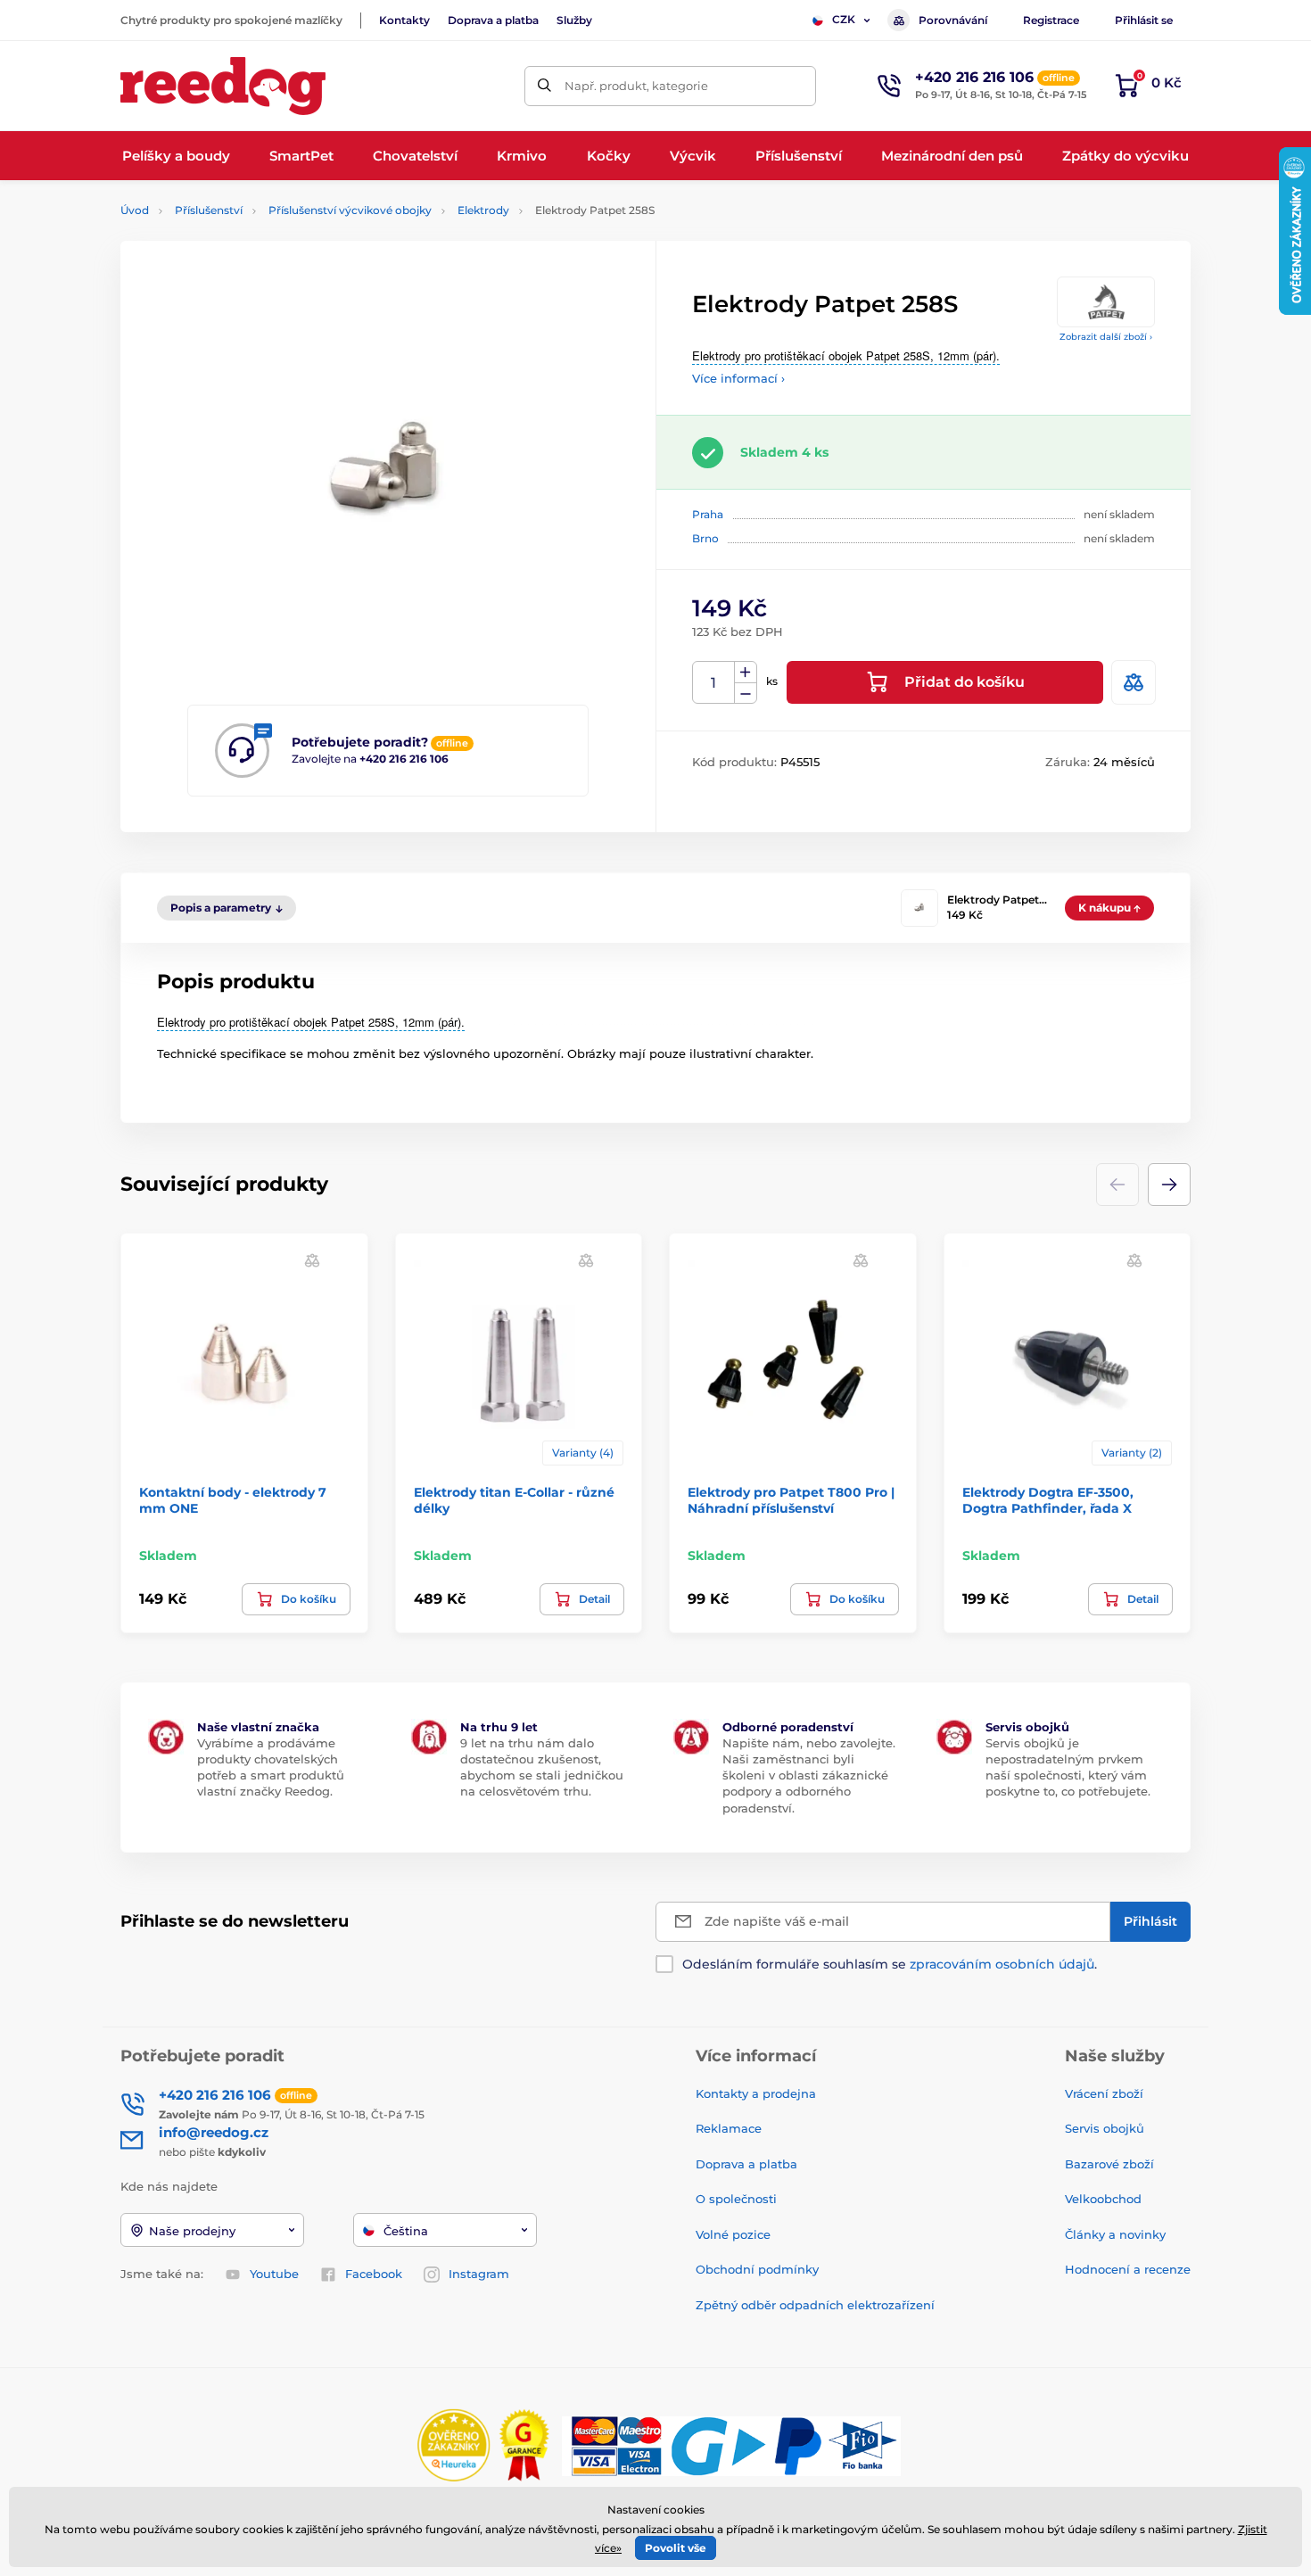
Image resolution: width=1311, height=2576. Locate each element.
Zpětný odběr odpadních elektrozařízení (815, 2305)
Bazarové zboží (1109, 2164)
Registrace (1051, 20)
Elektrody (483, 210)
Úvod (135, 210)
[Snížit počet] (746, 694)
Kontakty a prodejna (756, 2093)
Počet (714, 683)
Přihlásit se (1144, 20)
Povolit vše (676, 2548)
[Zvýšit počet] (746, 673)
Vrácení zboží (1104, 2093)
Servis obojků (1105, 2128)
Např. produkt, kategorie (636, 86)
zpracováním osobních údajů (1002, 1964)
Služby (574, 20)
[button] (1169, 1185)
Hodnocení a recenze (1128, 2269)
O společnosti (736, 2199)
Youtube (274, 2274)
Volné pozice (733, 2234)
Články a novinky (1115, 2234)
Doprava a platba (493, 20)
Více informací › (738, 378)
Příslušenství (209, 210)
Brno (705, 538)
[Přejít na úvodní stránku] (223, 86)
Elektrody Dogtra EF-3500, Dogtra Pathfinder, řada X (1048, 1500)
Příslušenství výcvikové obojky (350, 210)
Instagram (479, 2274)
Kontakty (404, 20)
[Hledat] (544, 86)
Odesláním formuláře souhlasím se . (890, 1964)
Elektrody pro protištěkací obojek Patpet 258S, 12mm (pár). (846, 355)
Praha (708, 514)
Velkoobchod (1103, 2199)
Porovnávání (953, 20)
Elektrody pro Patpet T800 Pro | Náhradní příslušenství (791, 1500)
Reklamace (729, 2128)
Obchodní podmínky (757, 2269)
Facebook (374, 2274)
